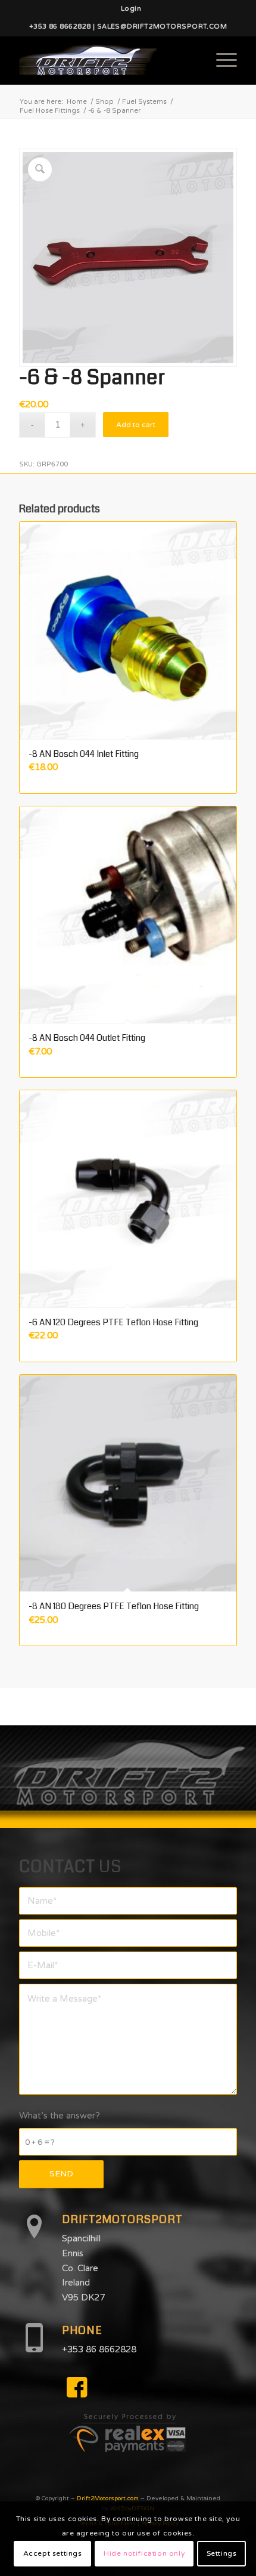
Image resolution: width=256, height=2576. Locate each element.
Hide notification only (144, 2553)
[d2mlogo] (106, 60)
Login (131, 9)
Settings (222, 2553)
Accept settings (53, 2553)
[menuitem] (131, 9)
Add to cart (136, 425)
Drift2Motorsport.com (108, 2498)
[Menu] (221, 60)
